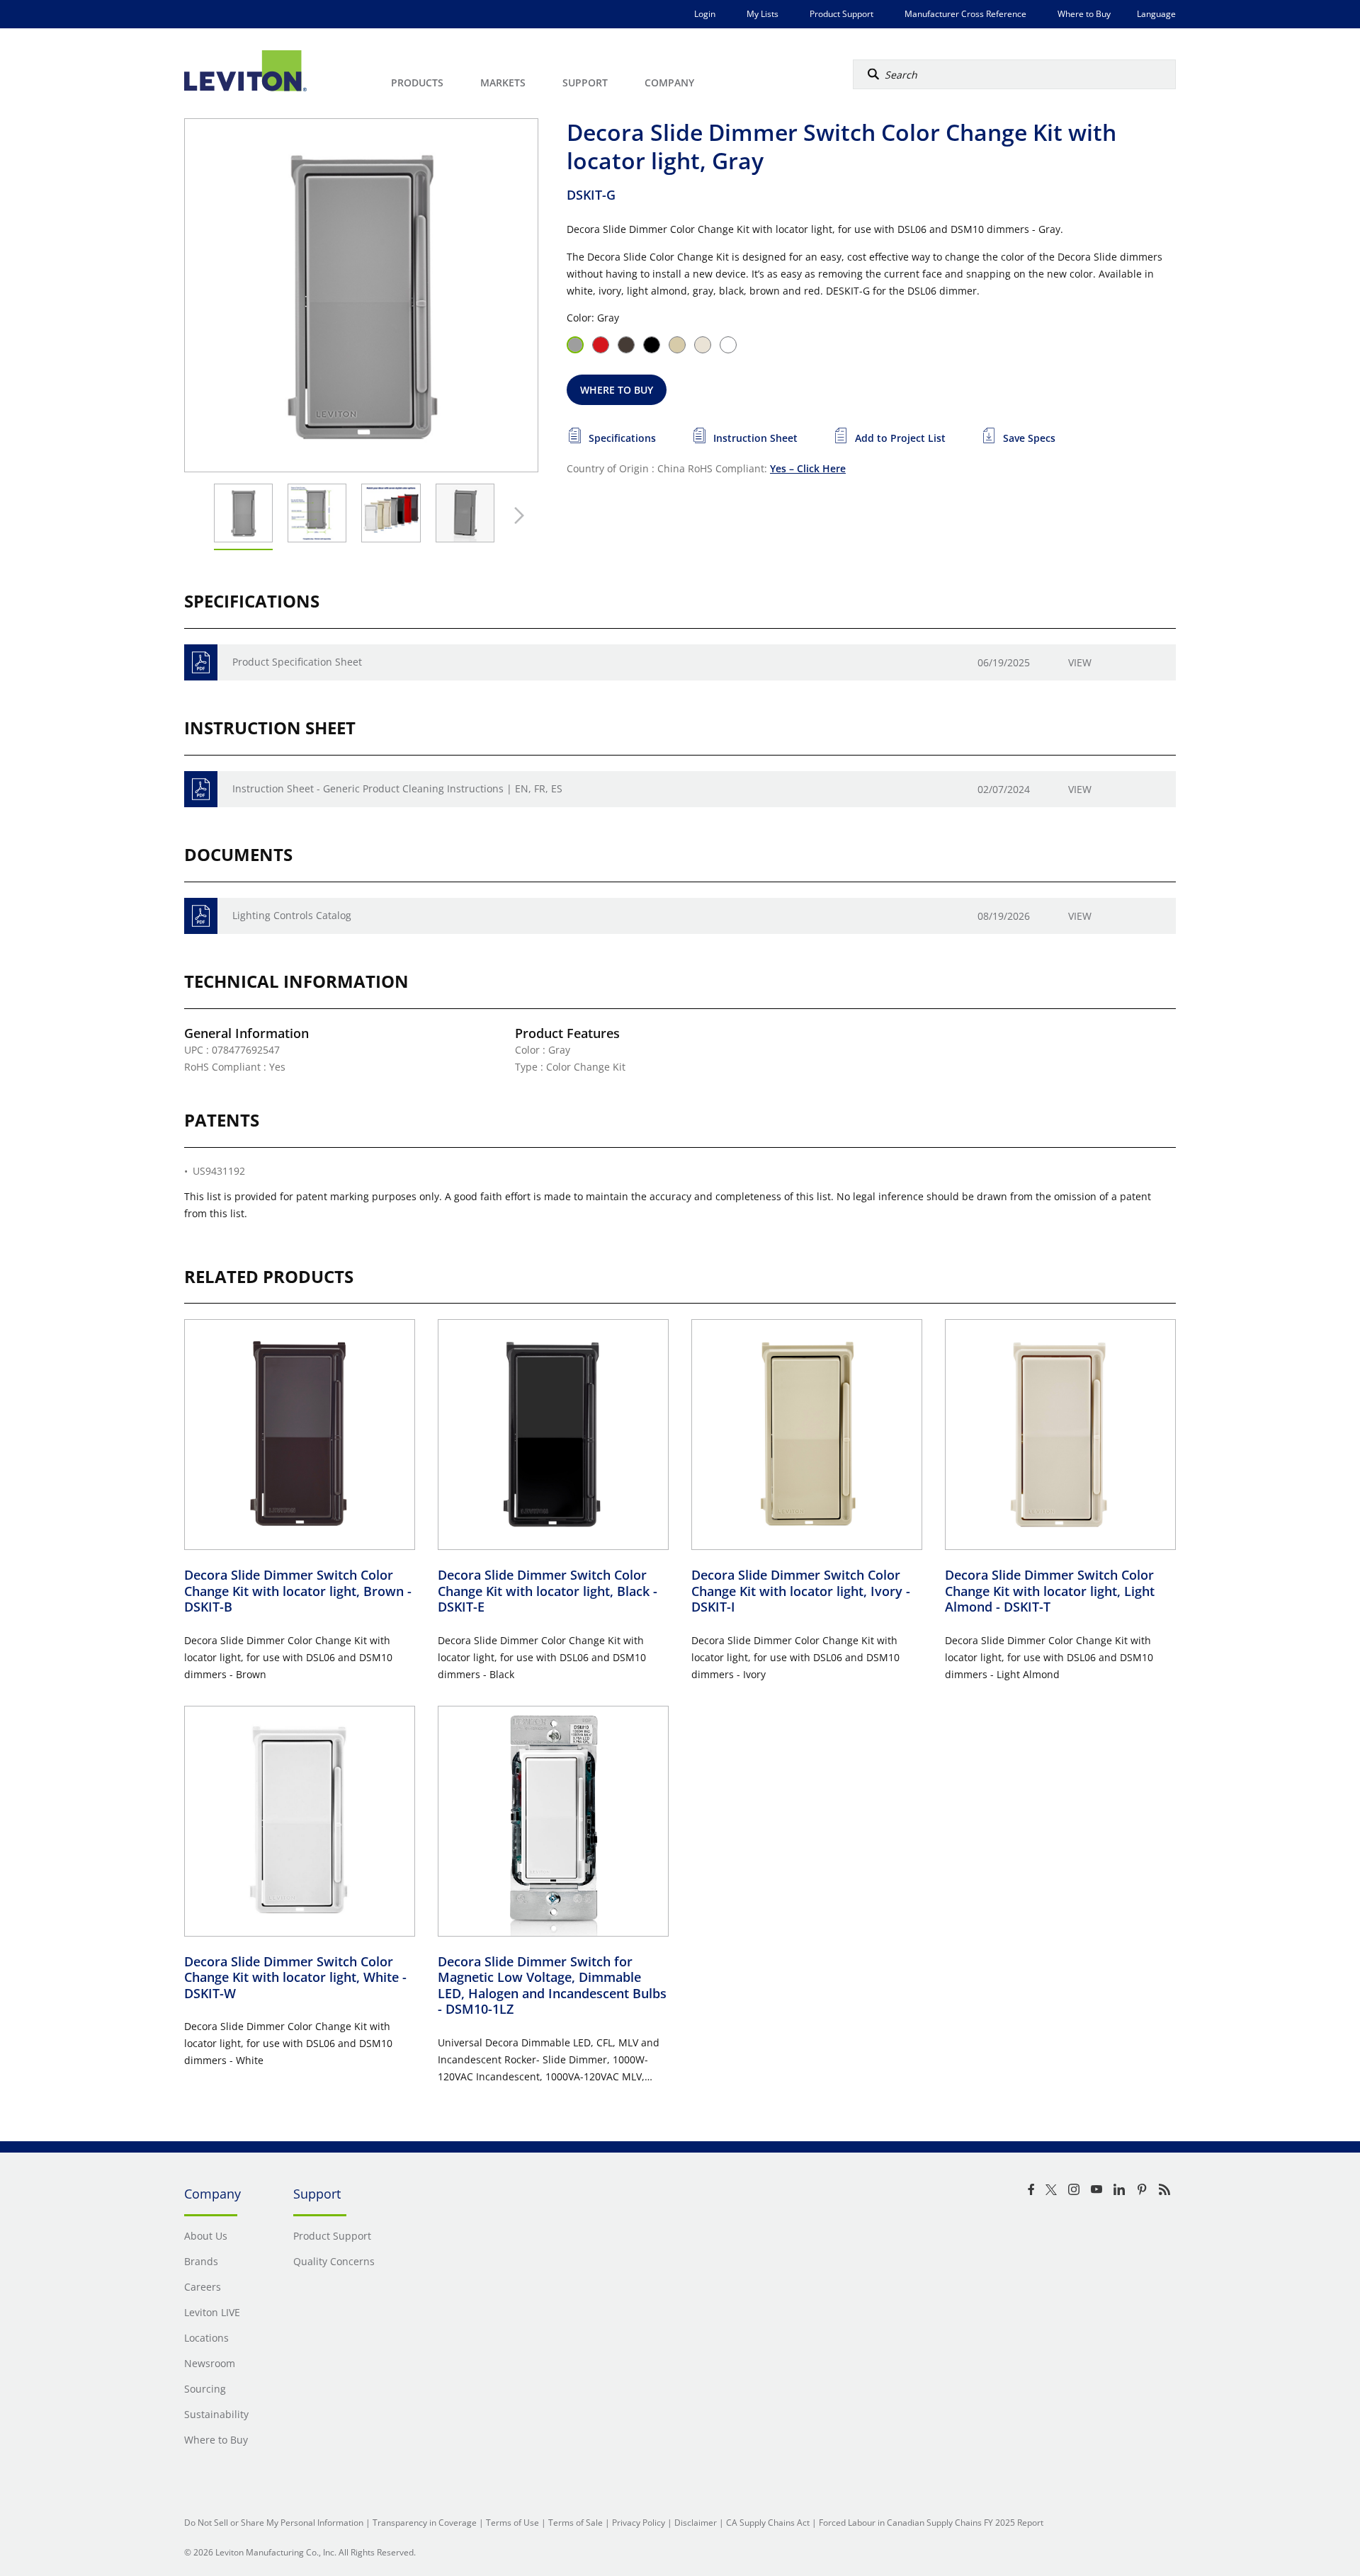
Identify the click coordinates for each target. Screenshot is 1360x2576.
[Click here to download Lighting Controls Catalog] (201, 916)
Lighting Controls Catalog (292, 915)
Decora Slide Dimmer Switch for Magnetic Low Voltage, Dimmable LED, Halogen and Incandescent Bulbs (552, 1985)
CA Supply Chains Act (768, 2523)
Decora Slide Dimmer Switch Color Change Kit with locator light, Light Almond (1050, 1591)
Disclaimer (696, 2523)
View (1080, 662)
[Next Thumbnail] (516, 515)
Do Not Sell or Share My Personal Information (274, 2523)
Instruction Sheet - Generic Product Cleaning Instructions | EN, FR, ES (397, 788)
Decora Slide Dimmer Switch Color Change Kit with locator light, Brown (298, 1591)
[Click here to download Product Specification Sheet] (201, 662)
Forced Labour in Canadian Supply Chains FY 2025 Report (931, 2523)
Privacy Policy (639, 2523)
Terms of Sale (576, 2523)
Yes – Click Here (808, 468)
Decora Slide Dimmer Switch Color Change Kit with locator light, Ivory (801, 1591)
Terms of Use (512, 2523)
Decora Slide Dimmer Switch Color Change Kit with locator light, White (295, 1977)
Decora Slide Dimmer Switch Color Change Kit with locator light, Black (548, 1591)
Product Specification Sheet (297, 662)
